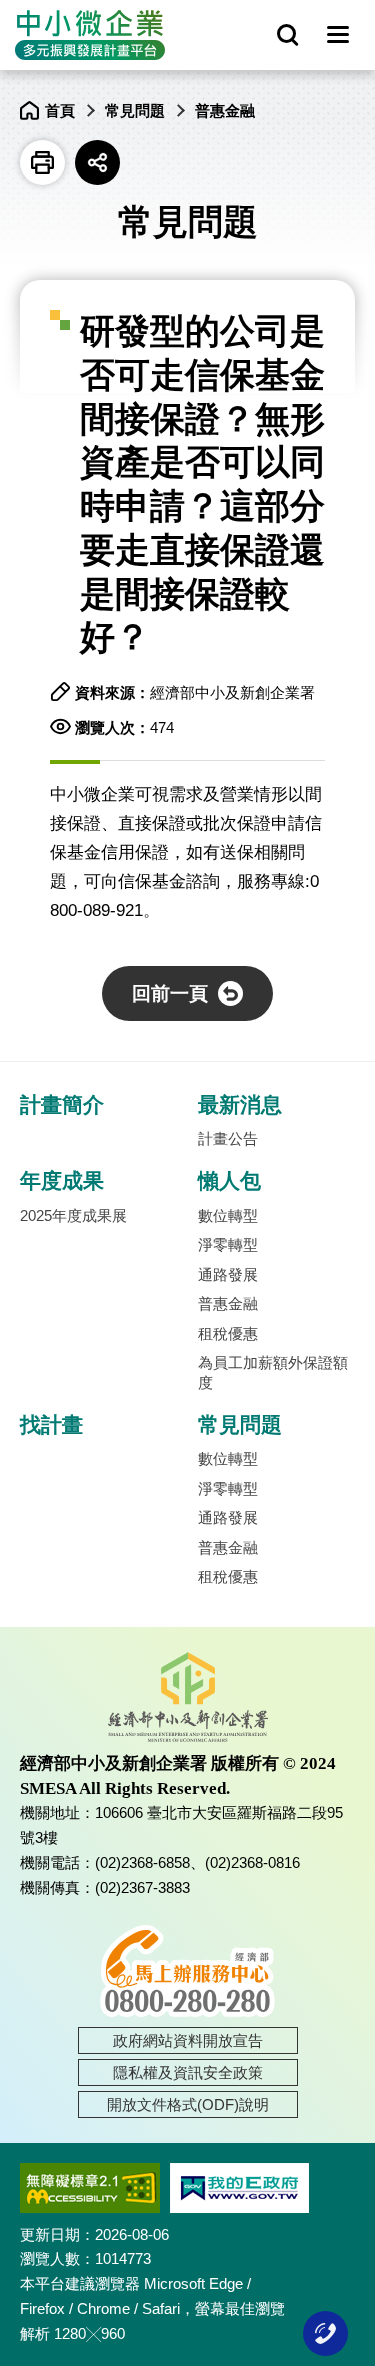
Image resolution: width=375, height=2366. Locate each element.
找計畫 (51, 1425)
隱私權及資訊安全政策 (188, 2072)
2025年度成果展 (73, 1215)
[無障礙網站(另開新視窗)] (90, 2188)
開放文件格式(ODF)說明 (188, 2104)
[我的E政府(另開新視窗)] (239, 2188)
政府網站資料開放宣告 (188, 2040)
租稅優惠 (228, 1333)
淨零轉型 (228, 1244)
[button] (337, 35)
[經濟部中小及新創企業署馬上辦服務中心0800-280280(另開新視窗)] (187, 1970)
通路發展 (228, 1274)
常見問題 (135, 110)
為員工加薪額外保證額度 (273, 1372)
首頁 (60, 110)
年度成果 (62, 1181)
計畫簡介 (62, 1105)
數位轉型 (228, 1215)
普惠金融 (225, 110)
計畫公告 (228, 1138)
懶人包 (229, 1181)
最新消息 (240, 1105)
